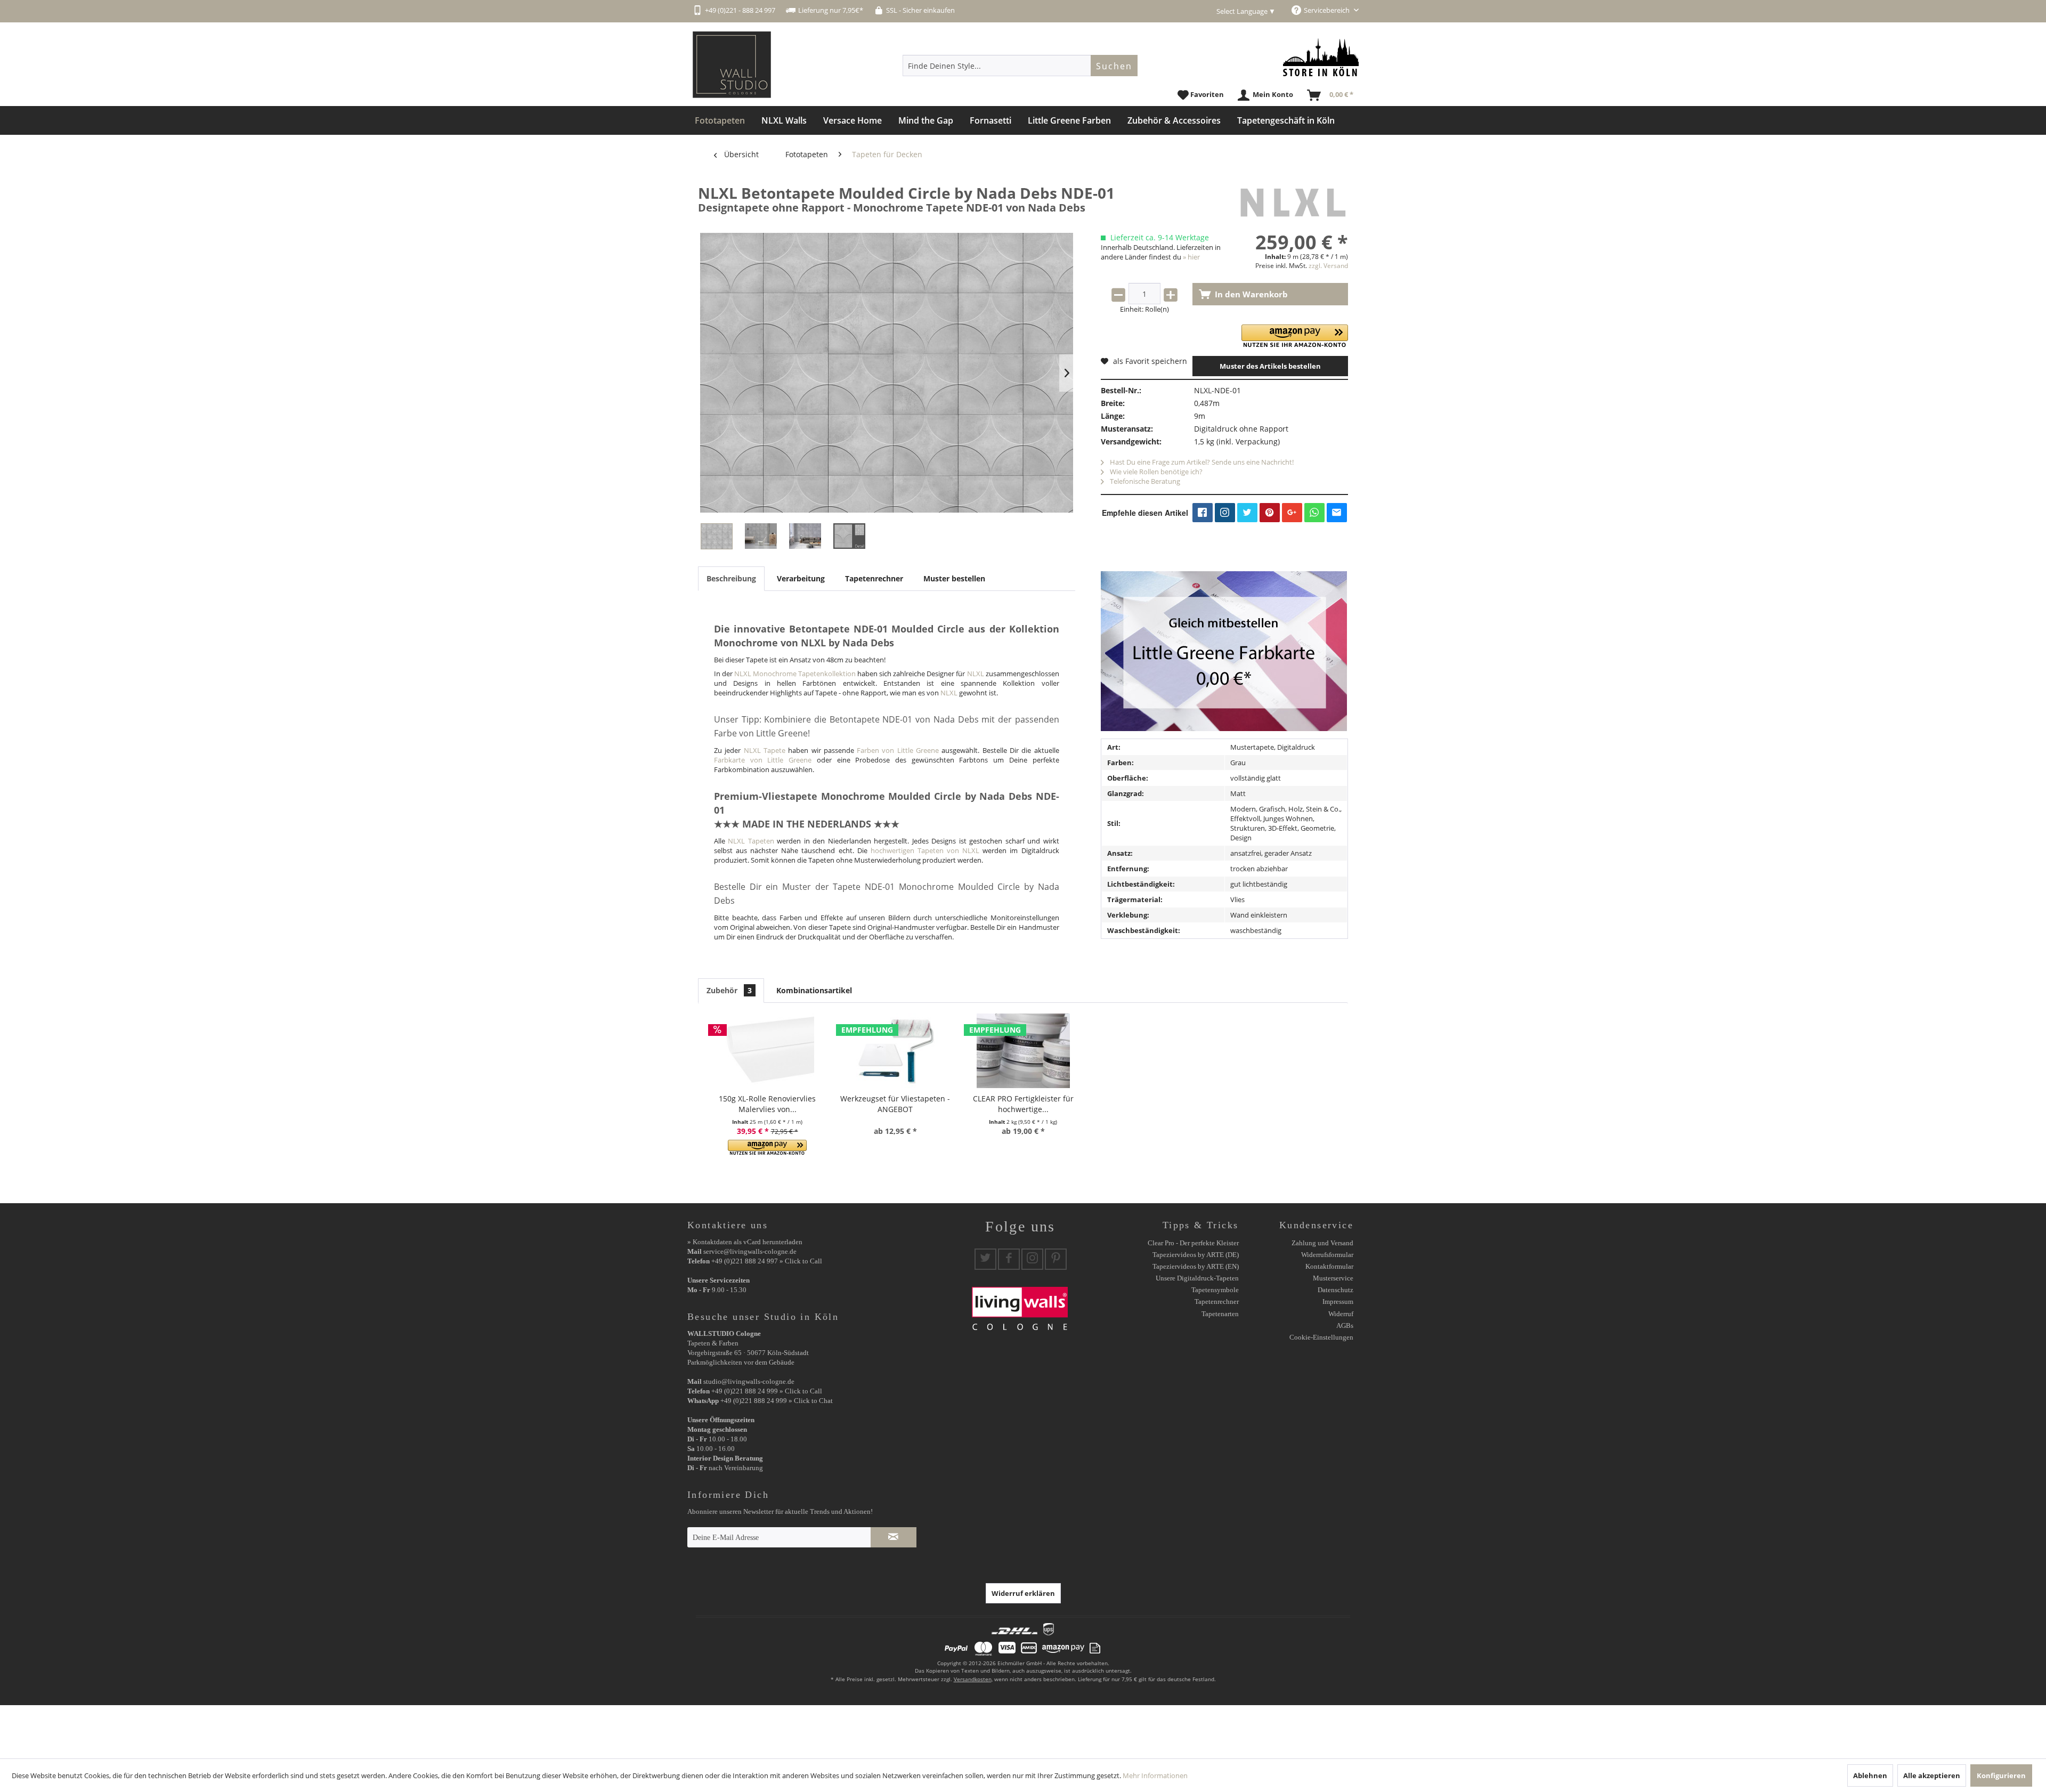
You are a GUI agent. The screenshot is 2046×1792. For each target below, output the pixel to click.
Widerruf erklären (1023, 1593)
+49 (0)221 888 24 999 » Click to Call (767, 1391)
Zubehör (729, 990)
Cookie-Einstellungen (1321, 1337)
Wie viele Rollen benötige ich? (1155, 472)
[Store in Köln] (1321, 57)
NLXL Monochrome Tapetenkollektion (795, 674)
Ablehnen (1870, 1775)
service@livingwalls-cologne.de (750, 1251)
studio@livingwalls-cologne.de (749, 1381)
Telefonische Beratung (1144, 481)
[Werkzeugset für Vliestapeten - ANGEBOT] (895, 1051)
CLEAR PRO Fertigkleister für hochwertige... (1023, 1104)
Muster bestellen (954, 578)
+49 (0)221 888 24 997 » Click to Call (767, 1261)
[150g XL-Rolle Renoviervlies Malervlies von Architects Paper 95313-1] (767, 1051)
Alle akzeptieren (1932, 1775)
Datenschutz (1335, 1290)
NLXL (976, 674)
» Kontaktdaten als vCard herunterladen (745, 1242)
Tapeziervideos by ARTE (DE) (1196, 1255)
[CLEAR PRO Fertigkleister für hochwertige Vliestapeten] (1023, 1051)
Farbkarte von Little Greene (763, 760)
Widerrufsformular (1327, 1255)
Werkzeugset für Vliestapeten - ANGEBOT (895, 1104)
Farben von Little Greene (898, 750)
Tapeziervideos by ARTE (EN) (1196, 1266)
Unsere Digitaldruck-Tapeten (1197, 1278)
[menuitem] (1020, 66)
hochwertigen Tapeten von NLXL (925, 850)
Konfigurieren (2001, 1775)
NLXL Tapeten (751, 841)
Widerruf (1341, 1314)
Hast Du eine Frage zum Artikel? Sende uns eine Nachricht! (1201, 462)
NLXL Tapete (765, 750)
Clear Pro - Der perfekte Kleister (1193, 1243)
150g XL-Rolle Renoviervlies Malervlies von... (767, 1104)
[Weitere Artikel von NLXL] (1292, 204)
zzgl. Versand (1328, 266)
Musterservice (1333, 1278)
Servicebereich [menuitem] (1328, 10)
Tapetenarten (1220, 1314)
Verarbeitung (801, 578)
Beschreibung (731, 578)
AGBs (1345, 1325)
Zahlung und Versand (1322, 1243)
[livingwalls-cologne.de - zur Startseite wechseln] (732, 65)
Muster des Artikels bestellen (1270, 366)
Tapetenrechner (874, 578)
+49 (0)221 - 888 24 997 (740, 10)
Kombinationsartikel (814, 990)
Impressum (1338, 1302)
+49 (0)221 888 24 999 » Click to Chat (777, 1401)
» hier (1191, 257)
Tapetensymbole (1215, 1290)
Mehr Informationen (1155, 1775)
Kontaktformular (1329, 1266)
